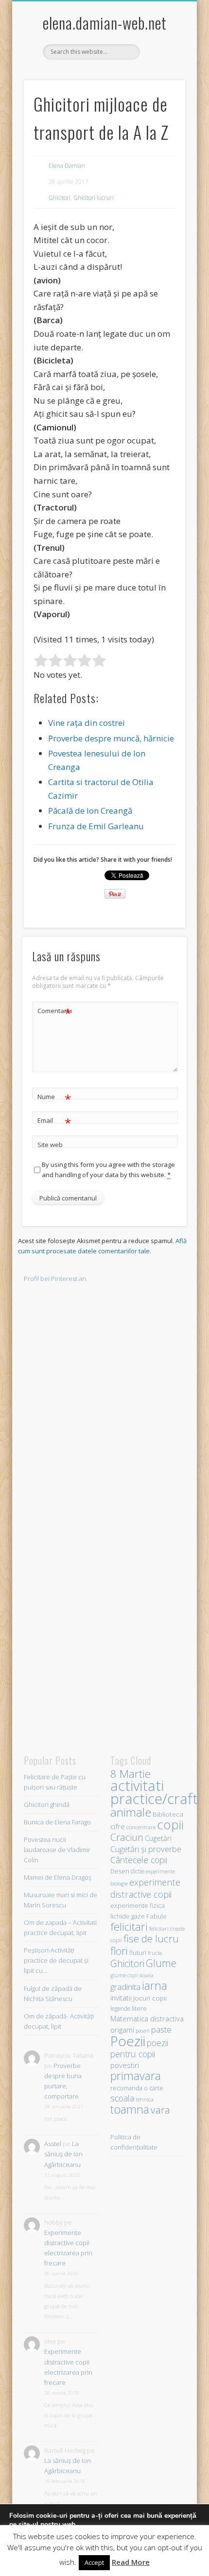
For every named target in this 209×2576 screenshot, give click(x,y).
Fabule (157, 1916)
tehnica (145, 2099)
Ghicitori (60, 198)
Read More (131, 2562)
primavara (136, 2076)
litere (139, 2008)
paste (161, 2029)
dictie (138, 1871)
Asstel (53, 2144)
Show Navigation (161, 87)
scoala (122, 2098)
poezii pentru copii (139, 2048)
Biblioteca (168, 1814)
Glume (161, 1963)
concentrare (141, 1827)
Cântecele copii (139, 1860)
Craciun (127, 1837)
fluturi (138, 1953)
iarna (155, 1985)
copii (170, 1824)
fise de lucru (151, 1938)
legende (120, 2008)
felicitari (129, 1927)
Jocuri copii (150, 1998)
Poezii (128, 2041)
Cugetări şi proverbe (146, 1849)
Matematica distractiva (147, 2018)
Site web (50, 1145)
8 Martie (131, 1774)
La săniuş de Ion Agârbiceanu (63, 2154)
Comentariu (54, 1012)
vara (160, 2110)
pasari (143, 2031)
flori (119, 1951)
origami (122, 2030)
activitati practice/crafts (157, 1792)
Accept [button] (94, 2562)
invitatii (121, 1998)
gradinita (125, 1987)
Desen (120, 1871)
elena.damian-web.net (105, 23)
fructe (155, 1953)
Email (54, 1122)
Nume (54, 1098)
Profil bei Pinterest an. (56, 1279)
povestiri (125, 2065)
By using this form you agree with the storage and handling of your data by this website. (108, 1170)
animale (131, 1812)
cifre (118, 1826)
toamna (130, 2109)
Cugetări (158, 1838)
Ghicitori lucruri (94, 198)
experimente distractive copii (145, 1888)
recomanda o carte (137, 2088)
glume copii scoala (132, 1975)
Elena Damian (67, 166)
